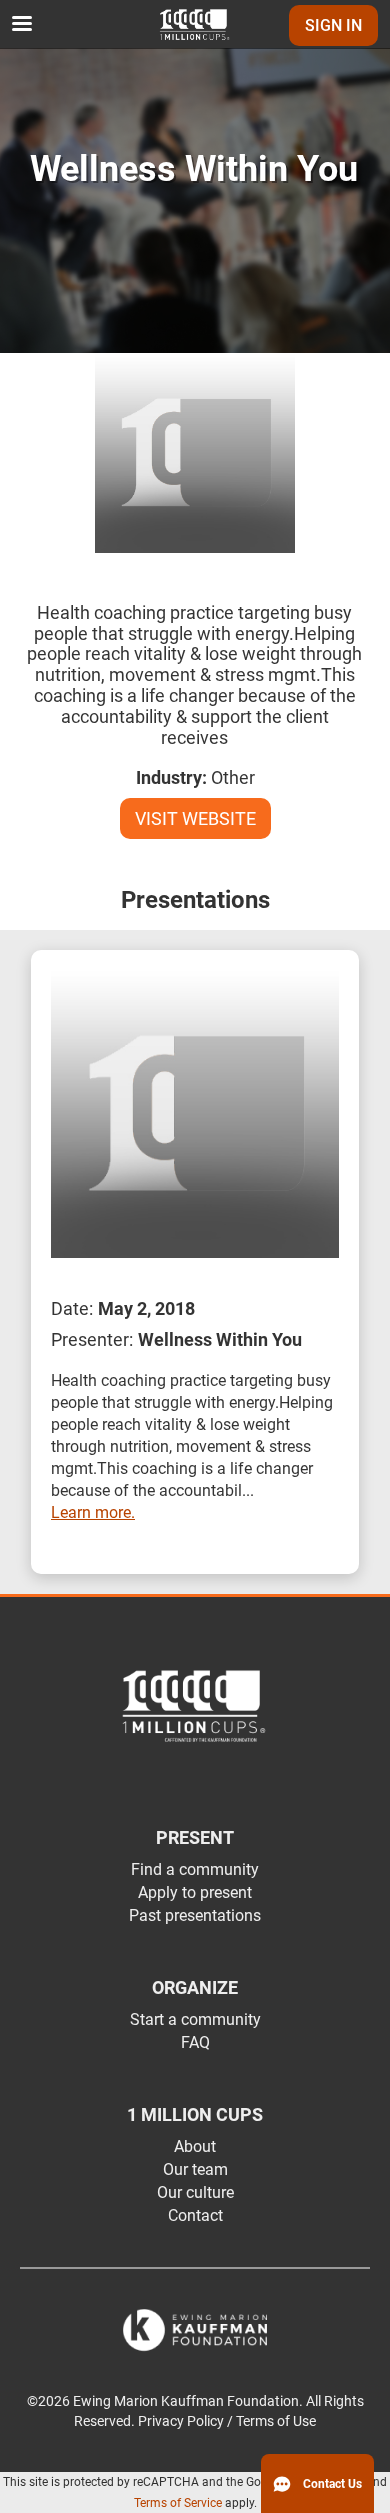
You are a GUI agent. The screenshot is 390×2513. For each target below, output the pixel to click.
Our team (195, 2169)
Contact (195, 2215)
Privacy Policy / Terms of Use (227, 2421)
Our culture (195, 2192)
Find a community (195, 1869)
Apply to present (195, 1892)
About (195, 2146)
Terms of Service (178, 2503)
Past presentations (195, 1915)
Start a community (195, 2019)
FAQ (195, 2042)
